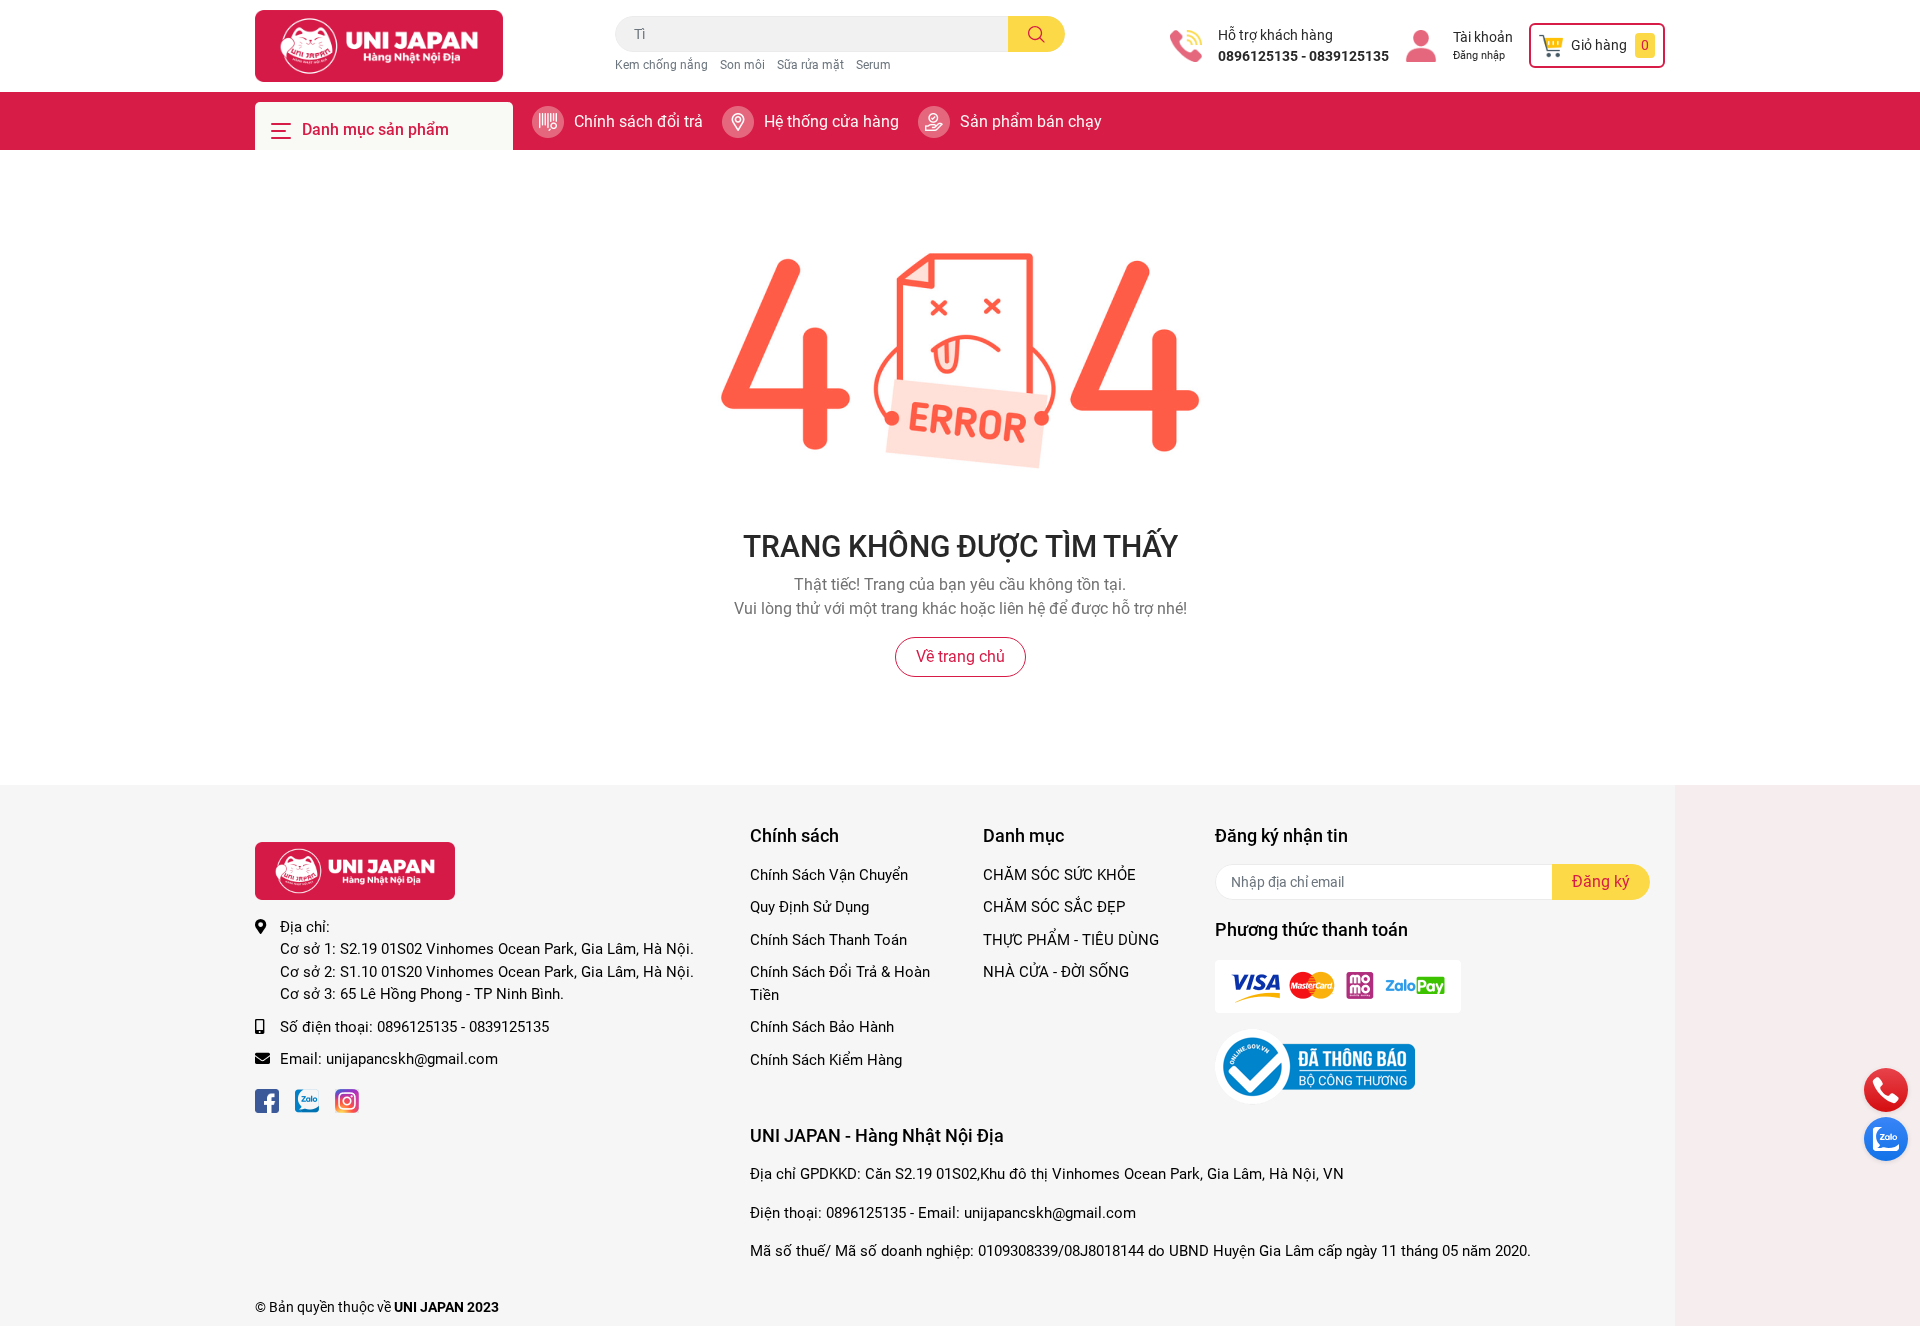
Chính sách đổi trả (638, 121)
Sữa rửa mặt (810, 65)
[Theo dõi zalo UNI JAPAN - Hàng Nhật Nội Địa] (307, 1099)
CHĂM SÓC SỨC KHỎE (1059, 875)
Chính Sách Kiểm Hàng (826, 1060)
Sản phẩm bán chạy (1031, 121)
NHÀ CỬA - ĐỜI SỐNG (1056, 972)
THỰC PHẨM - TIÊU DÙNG (1071, 940)
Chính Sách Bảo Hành (822, 1027)
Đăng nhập (1479, 55)
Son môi (742, 65)
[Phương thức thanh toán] (1338, 985)
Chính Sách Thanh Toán (828, 940)
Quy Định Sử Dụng (809, 907)
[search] (1036, 34)
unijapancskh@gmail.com (412, 1059)
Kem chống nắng (661, 65)
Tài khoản (1483, 37)
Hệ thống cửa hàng (831, 121)
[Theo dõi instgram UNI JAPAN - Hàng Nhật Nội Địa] (347, 1099)
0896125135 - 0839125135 (1303, 56)
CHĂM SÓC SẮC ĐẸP (1054, 907)
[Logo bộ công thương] (1315, 1065)
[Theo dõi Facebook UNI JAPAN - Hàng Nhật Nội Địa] (267, 1099)
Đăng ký (1601, 881)
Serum (873, 65)
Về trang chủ (960, 656)
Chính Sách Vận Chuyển (829, 875)
